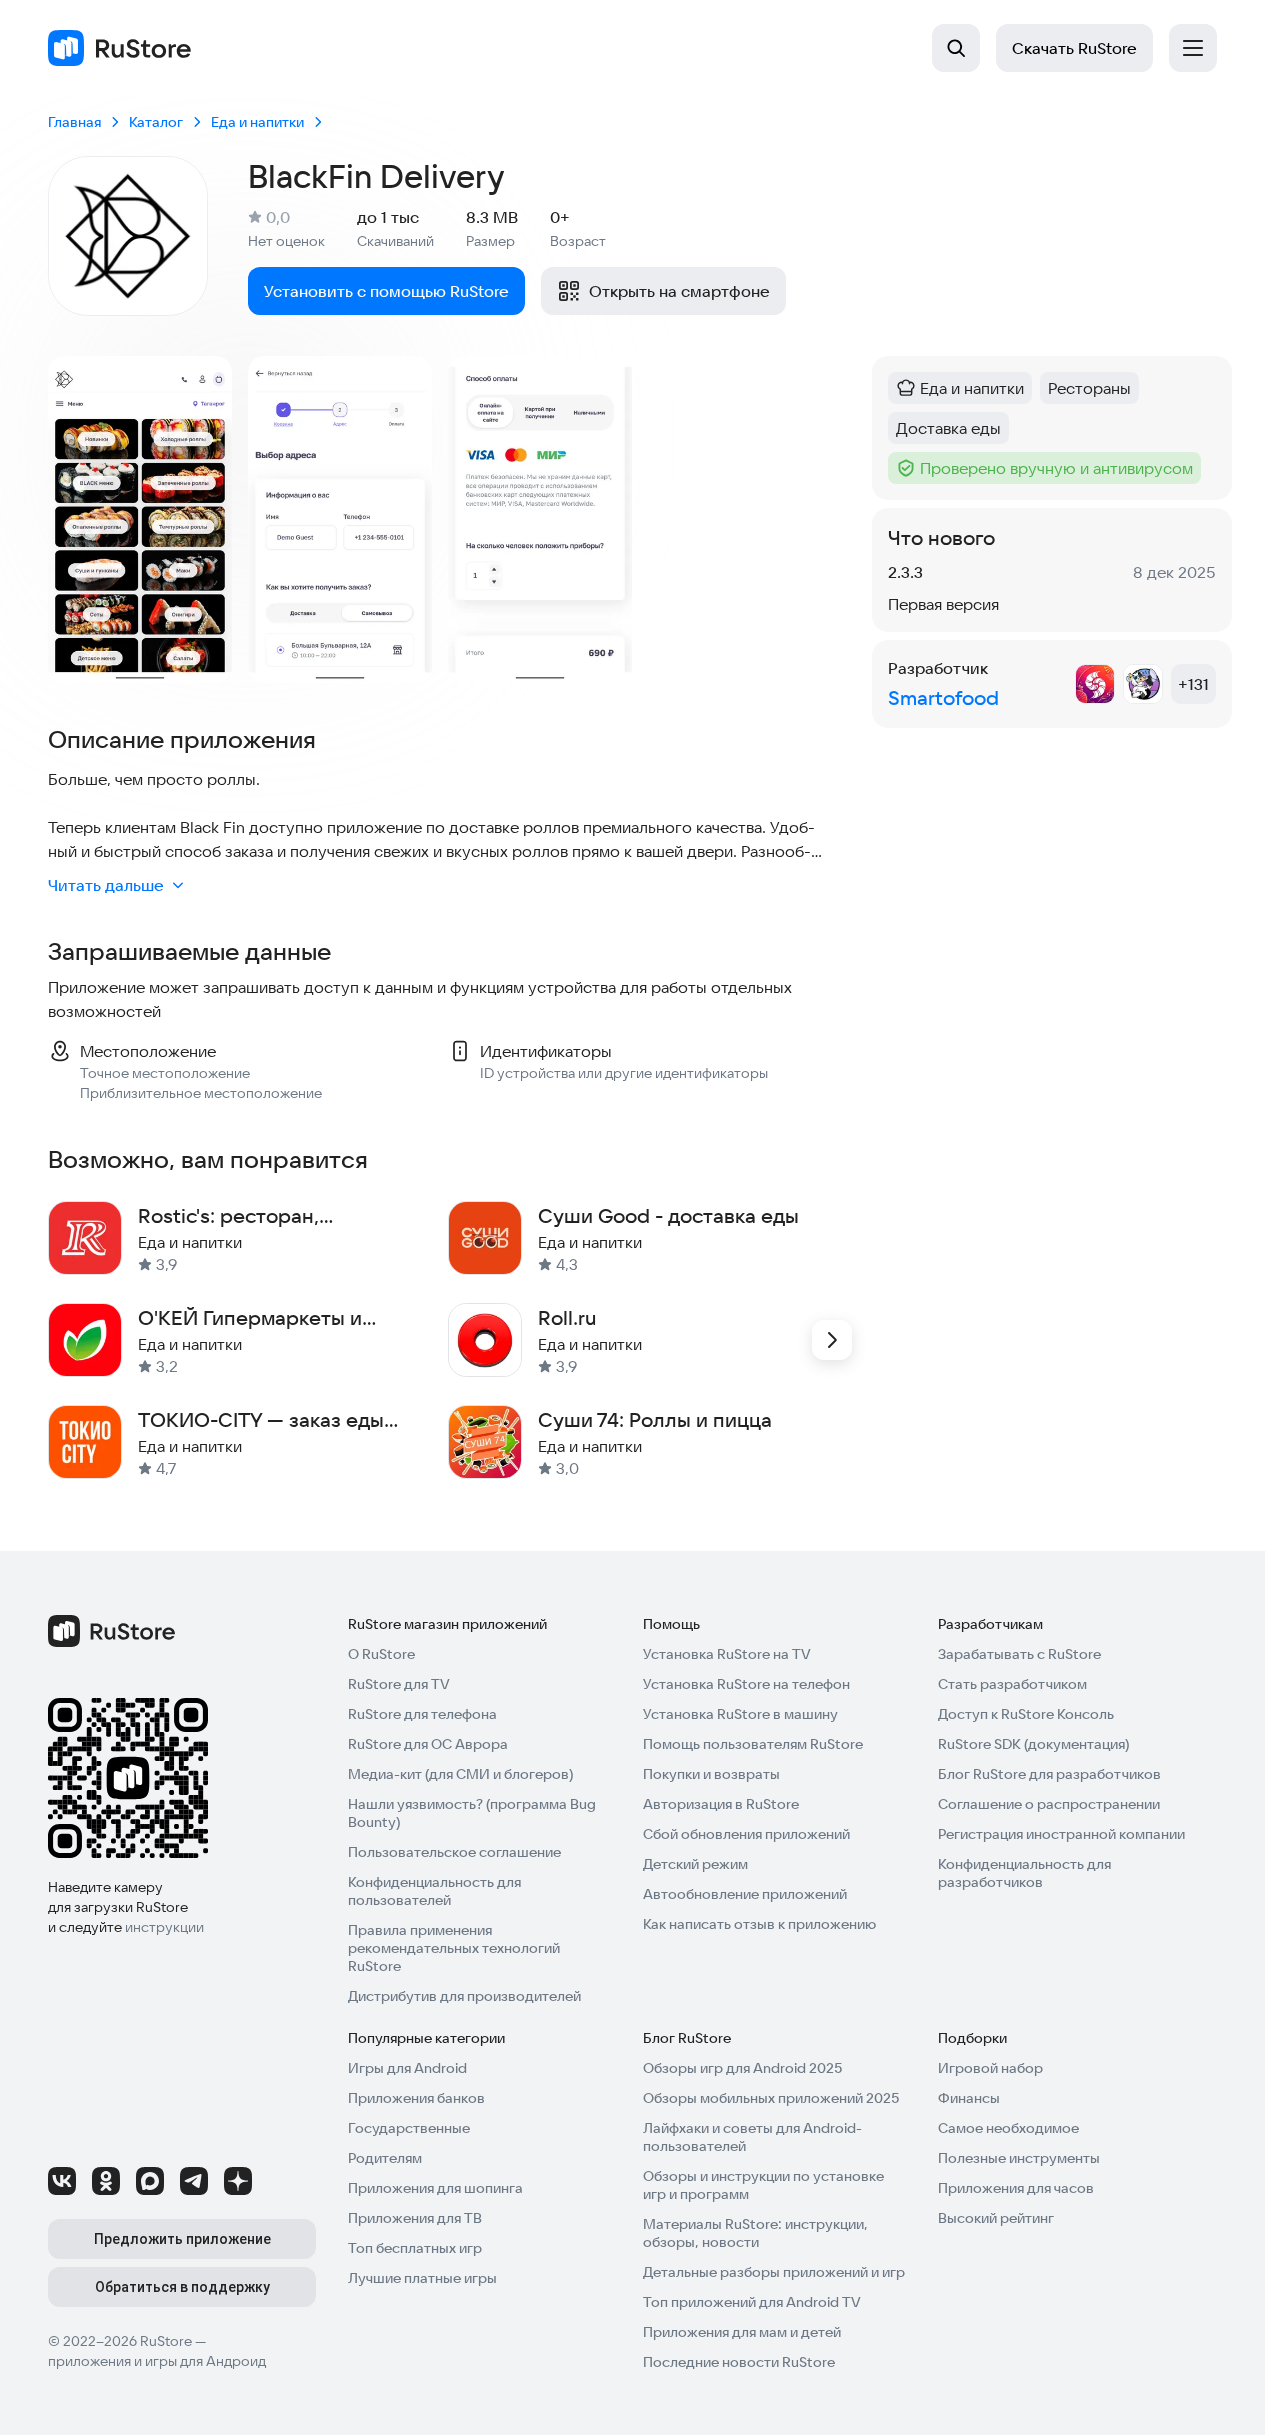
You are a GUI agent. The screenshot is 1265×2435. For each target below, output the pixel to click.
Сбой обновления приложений (746, 1834)
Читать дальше (106, 885)
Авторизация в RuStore (721, 1804)
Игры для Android (407, 2068)
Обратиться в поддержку (182, 2287)
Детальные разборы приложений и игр (774, 2272)
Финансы (969, 2098)
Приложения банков (416, 2098)
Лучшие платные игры (422, 2278)
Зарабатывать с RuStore (1019, 1654)
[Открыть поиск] (956, 48)
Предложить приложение (182, 2239)
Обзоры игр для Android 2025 (742, 2068)
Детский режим (695, 1864)
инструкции (164, 1927)
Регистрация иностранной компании (1061, 1834)
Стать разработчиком (1012, 1684)
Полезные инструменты (1019, 2158)
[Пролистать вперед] (832, 1340)
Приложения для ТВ (415, 2218)
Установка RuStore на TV (727, 1654)
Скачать (1074, 48)
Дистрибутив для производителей (464, 1996)
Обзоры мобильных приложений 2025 (771, 2098)
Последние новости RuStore (739, 2362)
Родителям (385, 2158)
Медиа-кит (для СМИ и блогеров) (460, 1774)
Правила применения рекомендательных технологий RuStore (454, 1948)
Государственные (409, 2128)
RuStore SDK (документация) (1033, 1744)
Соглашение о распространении (1049, 1804)
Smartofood (943, 697)
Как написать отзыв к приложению (759, 1924)
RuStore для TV (399, 1684)
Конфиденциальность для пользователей (434, 1891)
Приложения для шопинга (435, 2188)
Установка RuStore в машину (740, 1714)
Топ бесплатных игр (415, 2248)
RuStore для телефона (422, 1714)
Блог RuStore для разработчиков (1049, 1774)
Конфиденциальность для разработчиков (1024, 1873)
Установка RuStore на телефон (746, 1684)
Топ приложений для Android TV (752, 2302)
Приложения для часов (1016, 2188)
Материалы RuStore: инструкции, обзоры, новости (755, 2233)
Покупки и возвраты (711, 1774)
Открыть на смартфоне (679, 291)
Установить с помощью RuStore (386, 291)
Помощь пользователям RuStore (753, 1744)
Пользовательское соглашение (454, 1852)
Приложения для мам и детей (742, 2332)
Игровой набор (990, 2068)
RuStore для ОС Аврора (428, 1744)
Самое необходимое (1008, 2128)
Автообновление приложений (745, 1894)
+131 (1193, 684)
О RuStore (381, 1654)
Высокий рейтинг (996, 2218)
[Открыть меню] (1193, 48)
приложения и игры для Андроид (157, 2361)
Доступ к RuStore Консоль (1026, 1714)
